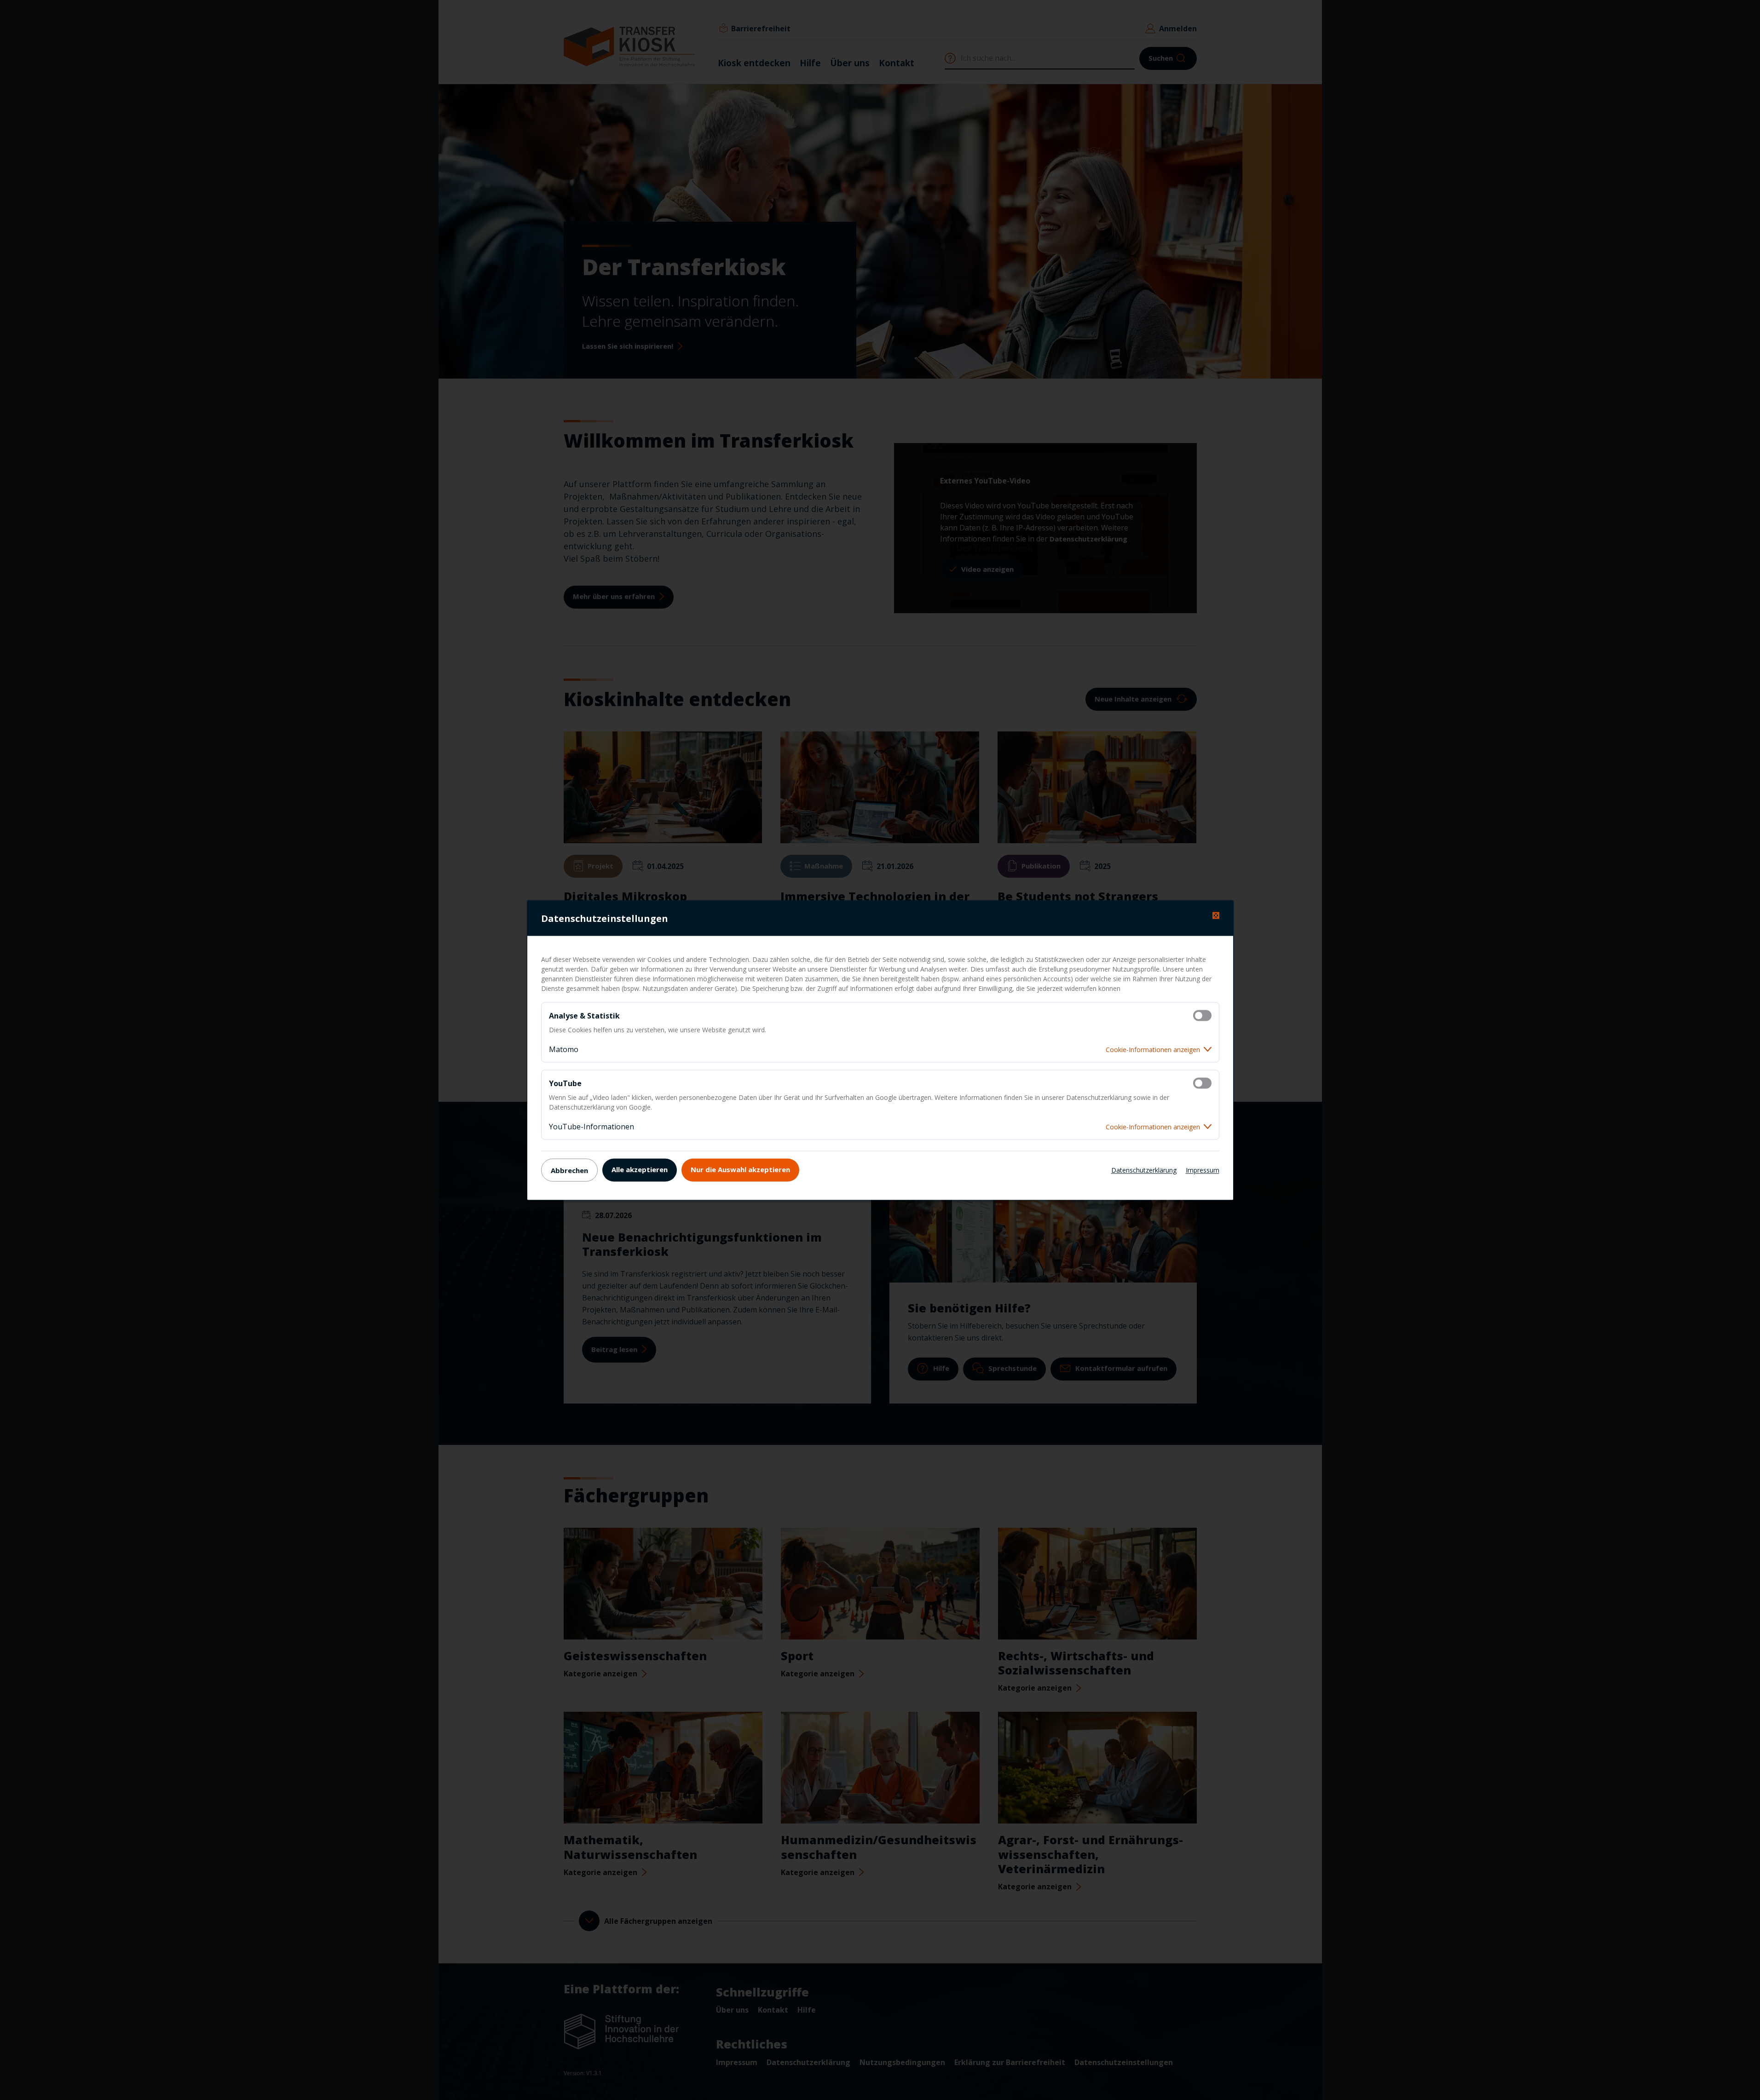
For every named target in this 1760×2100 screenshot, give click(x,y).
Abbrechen (569, 1170)
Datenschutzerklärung (1144, 1170)
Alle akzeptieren (640, 1169)
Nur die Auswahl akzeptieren (740, 1169)
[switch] (1202, 1015)
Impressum (1203, 1170)
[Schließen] (1216, 915)
